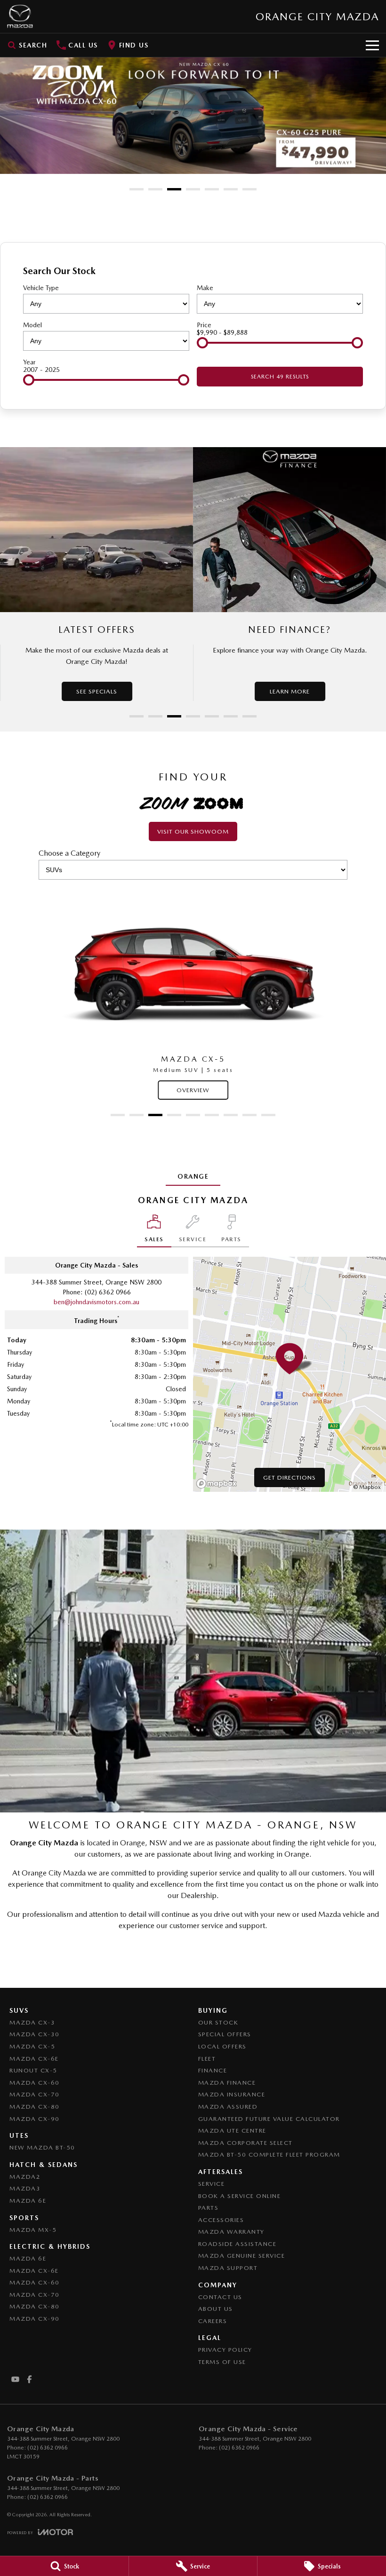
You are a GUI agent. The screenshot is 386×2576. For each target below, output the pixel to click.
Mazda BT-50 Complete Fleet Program (269, 2155)
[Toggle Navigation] (372, 45)
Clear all (351, 271)
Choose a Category (69, 853)
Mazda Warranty (231, 2232)
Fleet (207, 2059)
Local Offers (222, 2046)
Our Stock (218, 2022)
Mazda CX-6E (34, 2059)
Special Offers (225, 2034)
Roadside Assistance (237, 2244)
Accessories (221, 2220)
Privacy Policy (225, 2350)
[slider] (202, 343)
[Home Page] (20, 16)
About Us (216, 2309)
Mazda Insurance (232, 2094)
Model (32, 325)
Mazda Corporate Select (245, 2143)
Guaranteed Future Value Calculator (269, 2119)
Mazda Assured (228, 2107)
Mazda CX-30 (35, 2034)
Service (212, 2184)
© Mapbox (367, 1487)
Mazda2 (25, 2177)
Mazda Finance (227, 2083)
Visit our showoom (193, 831)
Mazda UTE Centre (232, 2131)
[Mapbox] (218, 1484)
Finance (213, 2070)
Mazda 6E (28, 2201)
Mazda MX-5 (33, 2230)
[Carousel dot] (137, 189)
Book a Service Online (240, 2196)
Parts (209, 2208)
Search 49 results (280, 377)
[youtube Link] (15, 2379)
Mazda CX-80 (35, 2107)
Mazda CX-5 (32, 2046)
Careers (213, 2321)
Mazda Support (228, 2268)
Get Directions (289, 1477)
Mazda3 (25, 2188)
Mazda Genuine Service (242, 2256)
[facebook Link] (29, 2379)
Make (205, 288)
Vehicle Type (41, 288)
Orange (193, 1176)
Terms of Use (222, 2362)
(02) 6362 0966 (108, 1292)
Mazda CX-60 (35, 2083)
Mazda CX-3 (32, 2022)
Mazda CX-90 (35, 2119)
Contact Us (220, 2297)
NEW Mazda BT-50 (42, 2147)
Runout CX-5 (33, 2070)
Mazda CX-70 (35, 2094)
